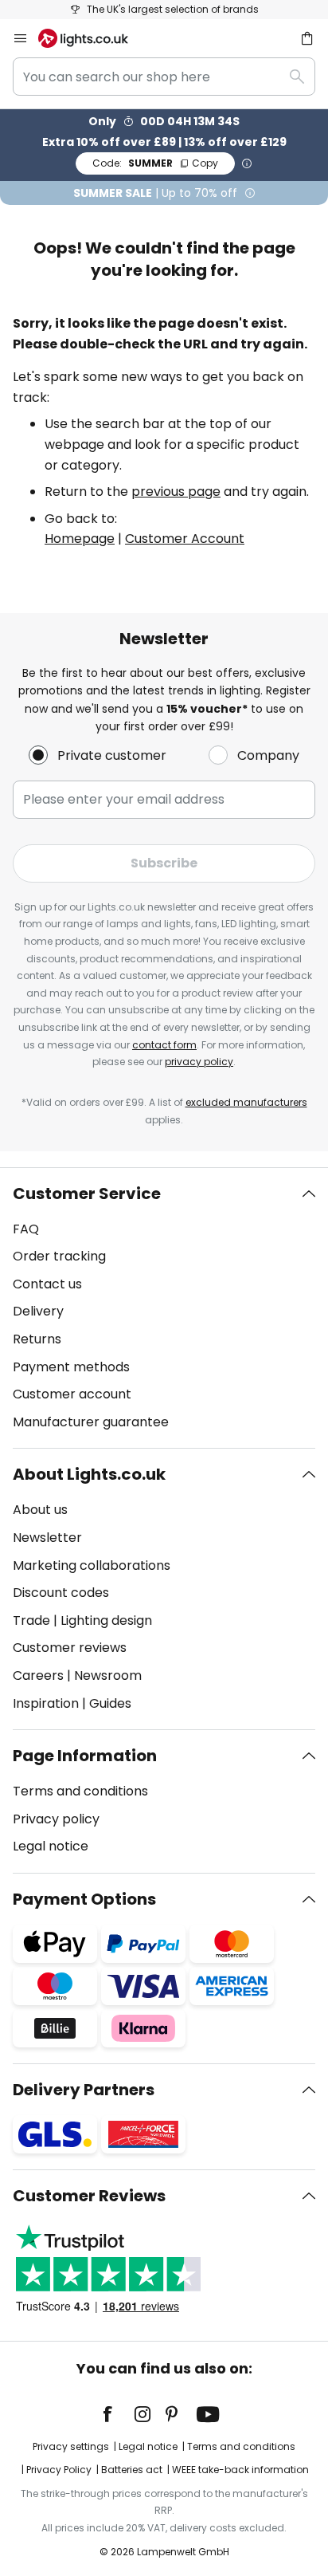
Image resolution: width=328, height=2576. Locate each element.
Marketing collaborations (92, 1565)
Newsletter (47, 1538)
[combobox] (164, 77)
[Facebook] (118, 2414)
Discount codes (61, 1593)
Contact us (47, 1284)
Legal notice (51, 1846)
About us (40, 1510)
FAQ (26, 1229)
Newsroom (108, 1675)
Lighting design (106, 1620)
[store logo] (93, 38)
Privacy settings (71, 2446)
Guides (110, 1703)
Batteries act (132, 2470)
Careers (38, 1675)
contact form (164, 1045)
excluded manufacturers (246, 1102)
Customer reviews (70, 1648)
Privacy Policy (59, 2470)
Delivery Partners (84, 2090)
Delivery (38, 1311)
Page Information (85, 1756)
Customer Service (87, 1194)
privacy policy (199, 1062)
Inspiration (46, 1703)
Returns (37, 1339)
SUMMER (155, 163)
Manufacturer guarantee (91, 1422)
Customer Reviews (89, 2196)
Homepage (80, 539)
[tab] (164, 1308)
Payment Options (84, 1899)
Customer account (72, 1394)
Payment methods (71, 1367)
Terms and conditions (80, 1791)
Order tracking (59, 1256)
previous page (176, 492)
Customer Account (185, 539)
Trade (31, 1620)
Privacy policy (56, 1819)
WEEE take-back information (240, 2470)
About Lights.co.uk (89, 1474)
